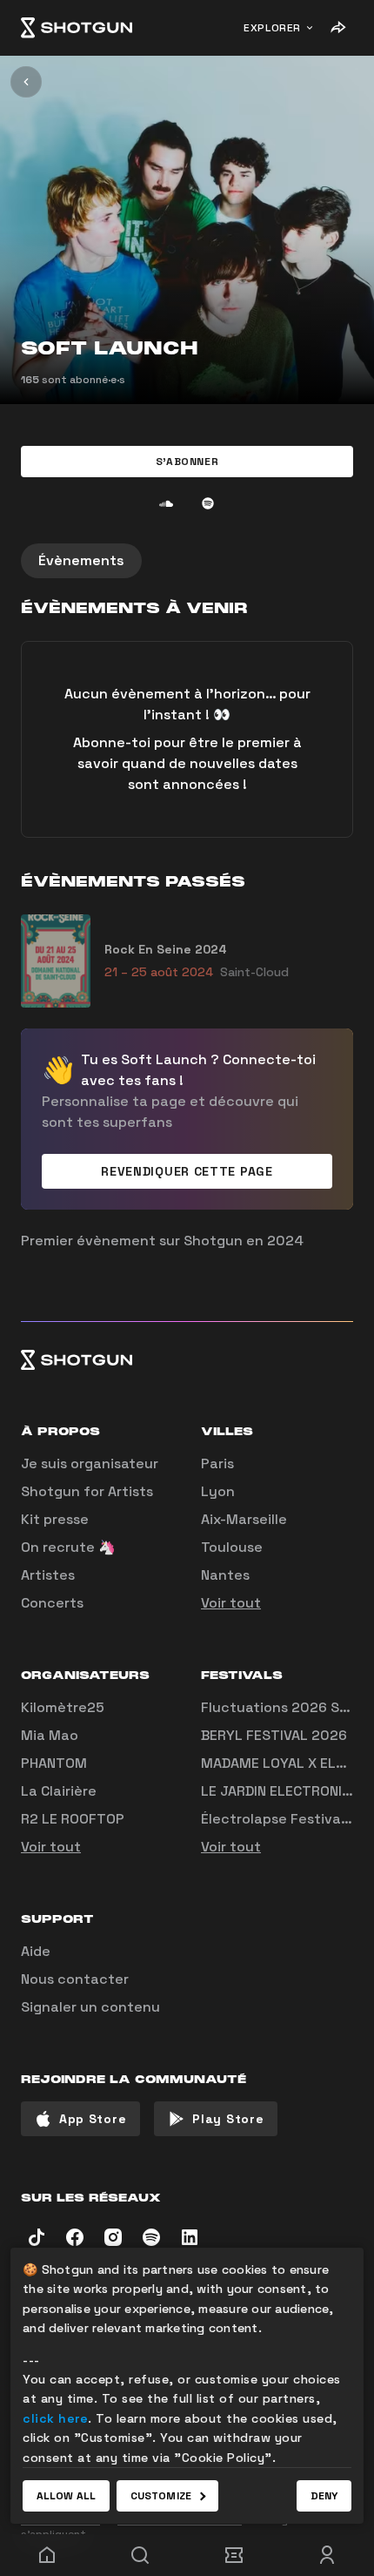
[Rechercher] (141, 2555)
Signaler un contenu (90, 2007)
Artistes (48, 1575)
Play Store (228, 2119)
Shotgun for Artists (87, 1491)
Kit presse (55, 1519)
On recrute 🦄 (68, 1547)
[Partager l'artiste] (337, 28)
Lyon (218, 1491)
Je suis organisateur (90, 1463)
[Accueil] (77, 28)
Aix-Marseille (244, 1519)
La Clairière (59, 1791)
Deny (324, 2496)
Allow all (66, 2496)
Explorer (272, 28)
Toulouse (232, 1547)
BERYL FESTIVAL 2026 (274, 1735)
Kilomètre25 (63, 1707)
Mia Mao (50, 1735)
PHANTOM (54, 1763)
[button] (187, 462)
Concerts (52, 1603)
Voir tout (231, 1603)
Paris (217, 1463)
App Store (93, 2119)
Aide (36, 1951)
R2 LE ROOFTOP (73, 1819)
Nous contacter (75, 1979)
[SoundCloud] (166, 503)
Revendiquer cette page (187, 1171)
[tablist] (187, 561)
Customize (161, 2496)
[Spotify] (208, 503)
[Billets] (234, 2555)
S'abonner (187, 462)
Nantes (225, 1575)
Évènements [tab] (81, 560)
